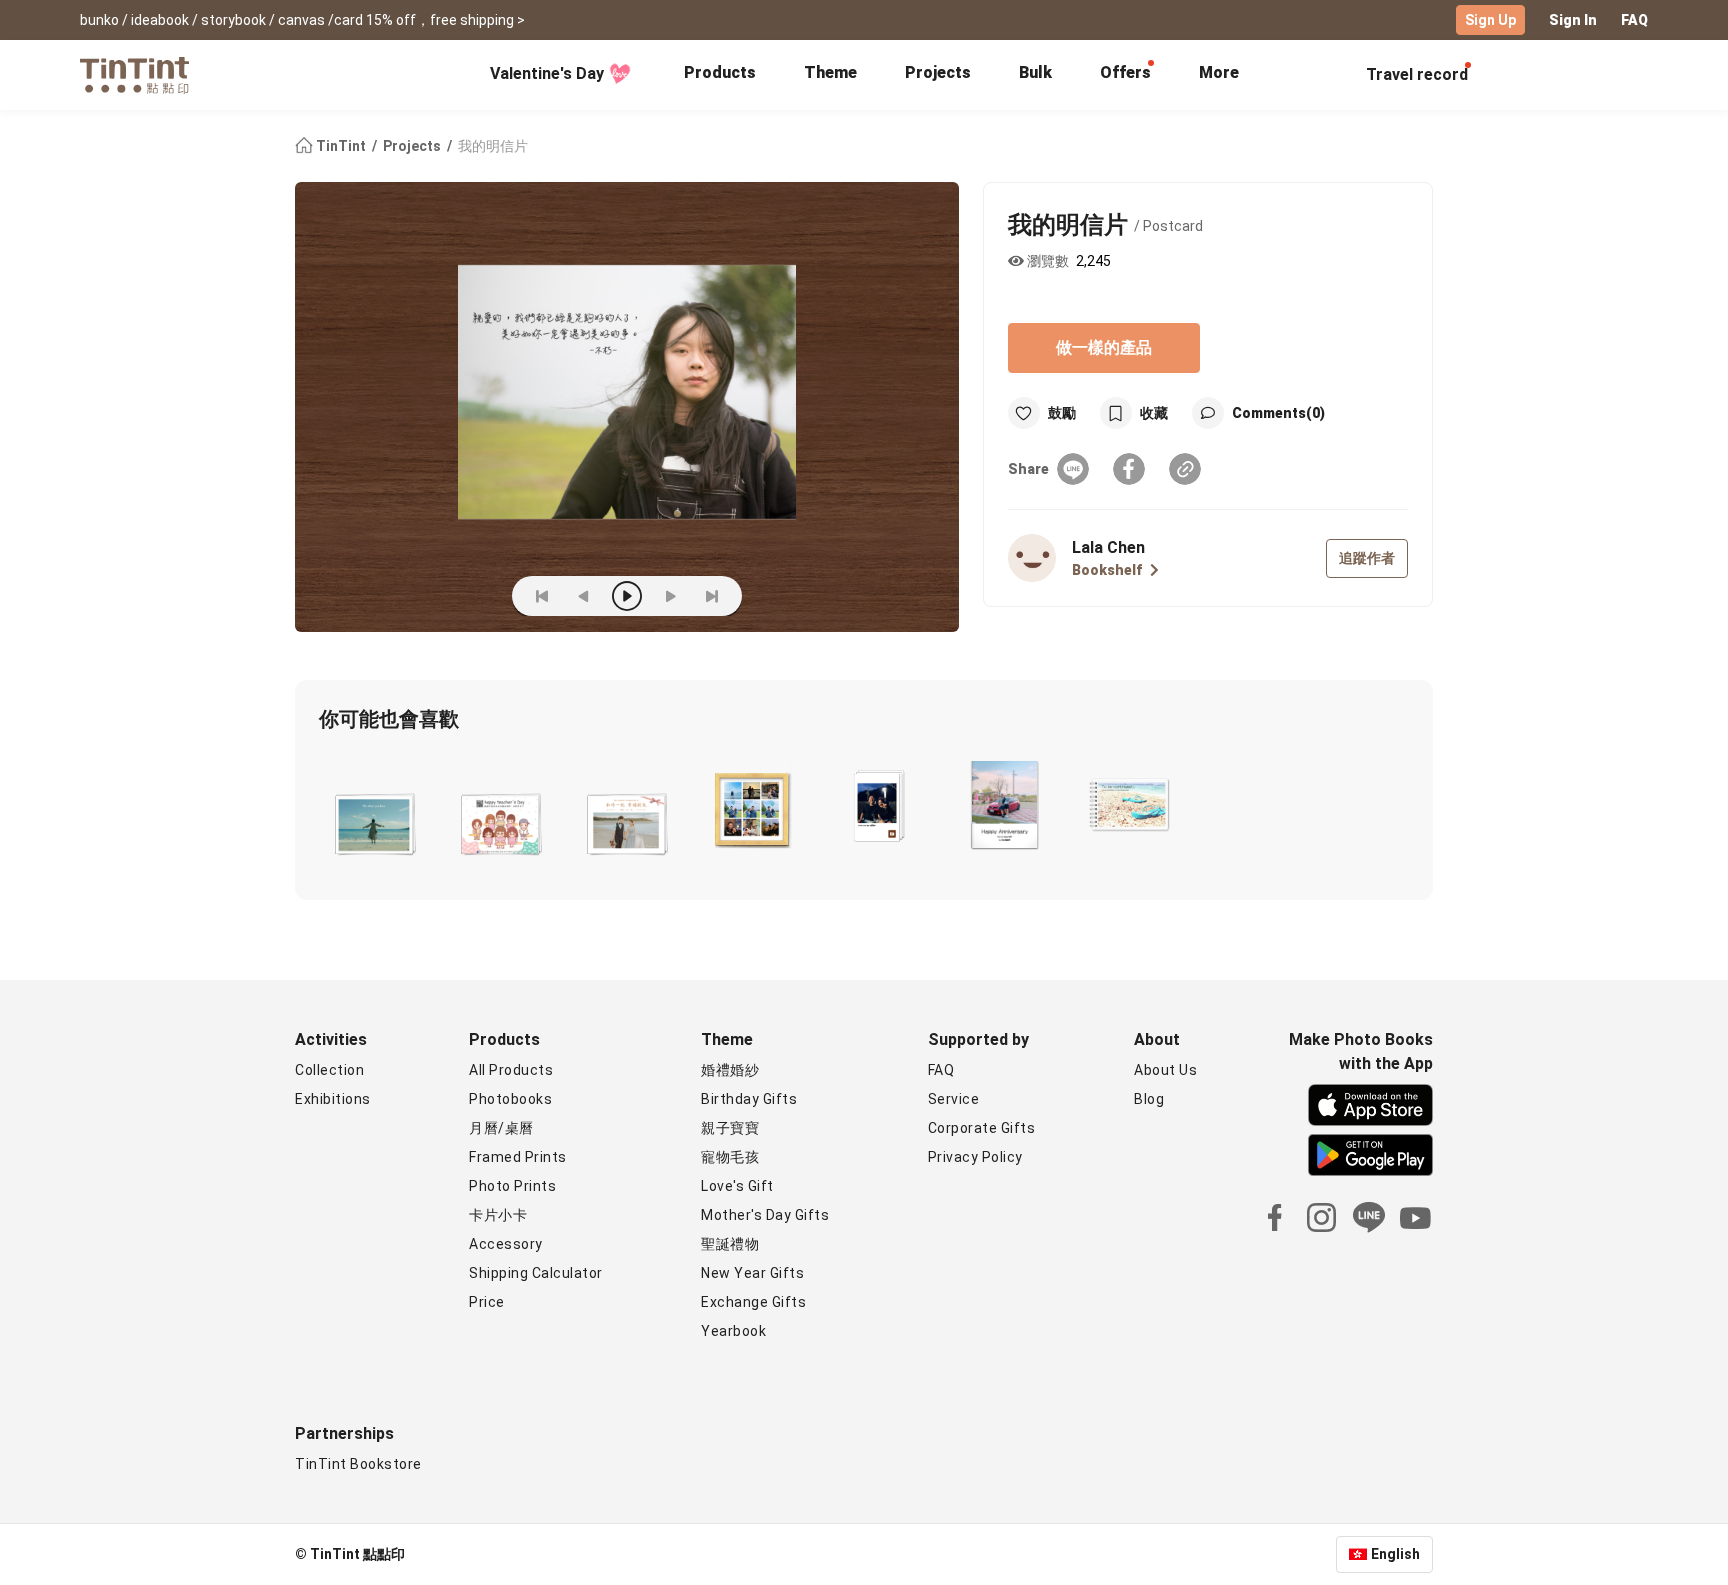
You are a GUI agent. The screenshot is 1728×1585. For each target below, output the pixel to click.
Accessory (506, 1244)
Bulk (1035, 72)
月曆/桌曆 (501, 1128)
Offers (1125, 72)
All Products (511, 1070)
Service (954, 1099)
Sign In (1573, 20)
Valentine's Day (547, 73)
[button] (373, 821)
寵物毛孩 (730, 1157)
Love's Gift (737, 1186)
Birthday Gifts (749, 1099)
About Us (1165, 1070)
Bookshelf (1107, 570)
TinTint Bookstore (358, 1464)
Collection (329, 1070)
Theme (830, 72)
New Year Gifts (752, 1273)
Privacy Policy (975, 1157)
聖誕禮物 (730, 1244)
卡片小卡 (498, 1215)
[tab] (720, 75)
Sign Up (1490, 20)
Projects (938, 72)
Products (720, 72)
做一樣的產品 (1104, 347)
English (1395, 1554)
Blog (1149, 1099)
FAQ (1634, 20)
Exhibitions (333, 1099)
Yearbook (733, 1331)
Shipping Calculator (536, 1273)
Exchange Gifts (753, 1302)
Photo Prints (512, 1186)
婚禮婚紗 (730, 1070)
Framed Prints (518, 1157)
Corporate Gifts (982, 1128)
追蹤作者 (1367, 558)
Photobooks (510, 1099)
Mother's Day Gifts (765, 1215)
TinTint (341, 146)
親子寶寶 (730, 1128)
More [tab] (1219, 72)
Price (487, 1302)
